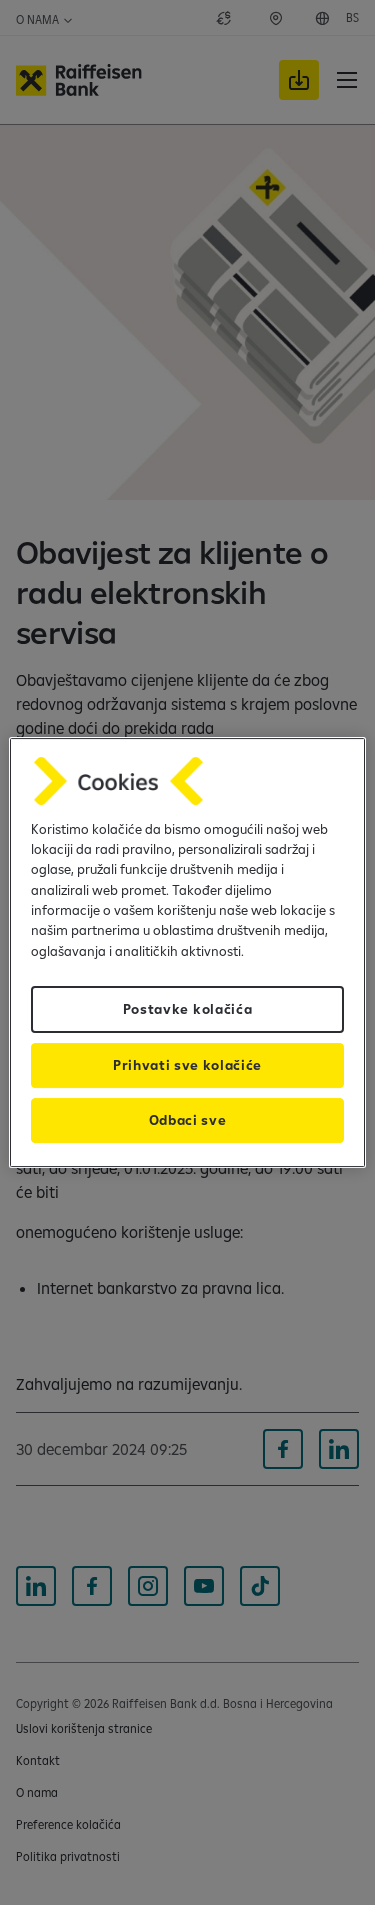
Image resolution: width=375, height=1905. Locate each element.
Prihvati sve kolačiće (187, 1065)
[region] (187, 953)
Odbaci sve (188, 1120)
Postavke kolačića (188, 1009)
